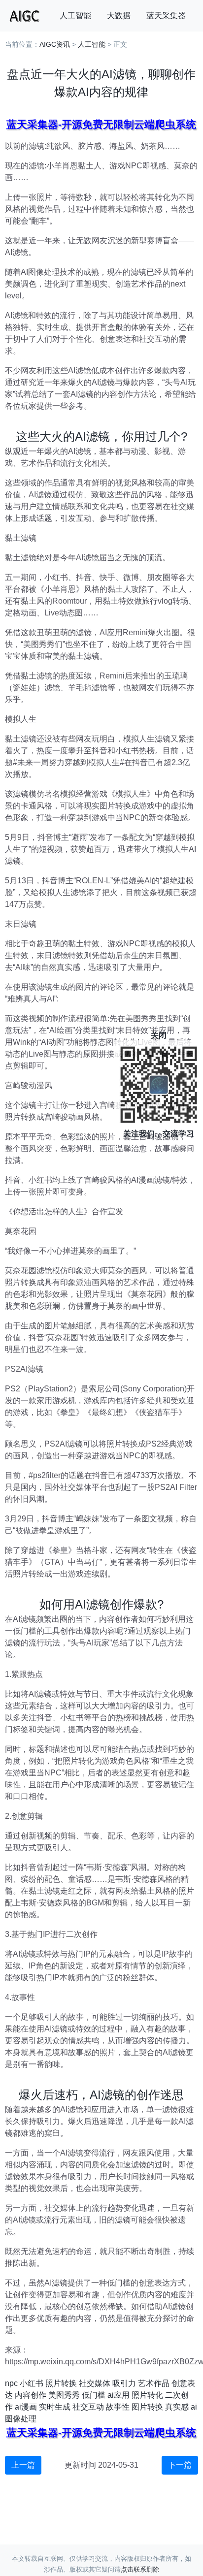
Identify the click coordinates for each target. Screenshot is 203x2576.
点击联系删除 (140, 2569)
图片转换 (147, 2407)
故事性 (118, 2407)
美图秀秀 (64, 2395)
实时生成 (55, 2407)
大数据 (119, 16)
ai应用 (118, 2395)
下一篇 (180, 2465)
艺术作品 (154, 2383)
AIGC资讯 (55, 44)
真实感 (177, 2407)
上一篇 (23, 2465)
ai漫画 (26, 2407)
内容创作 (31, 2395)
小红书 (32, 2383)
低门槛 (94, 2395)
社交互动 (88, 2407)
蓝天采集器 (166, 16)
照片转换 (61, 2383)
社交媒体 (95, 2383)
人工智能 (75, 16)
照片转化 (147, 2395)
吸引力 (124, 2383)
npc (11, 2383)
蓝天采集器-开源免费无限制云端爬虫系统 (101, 124)
